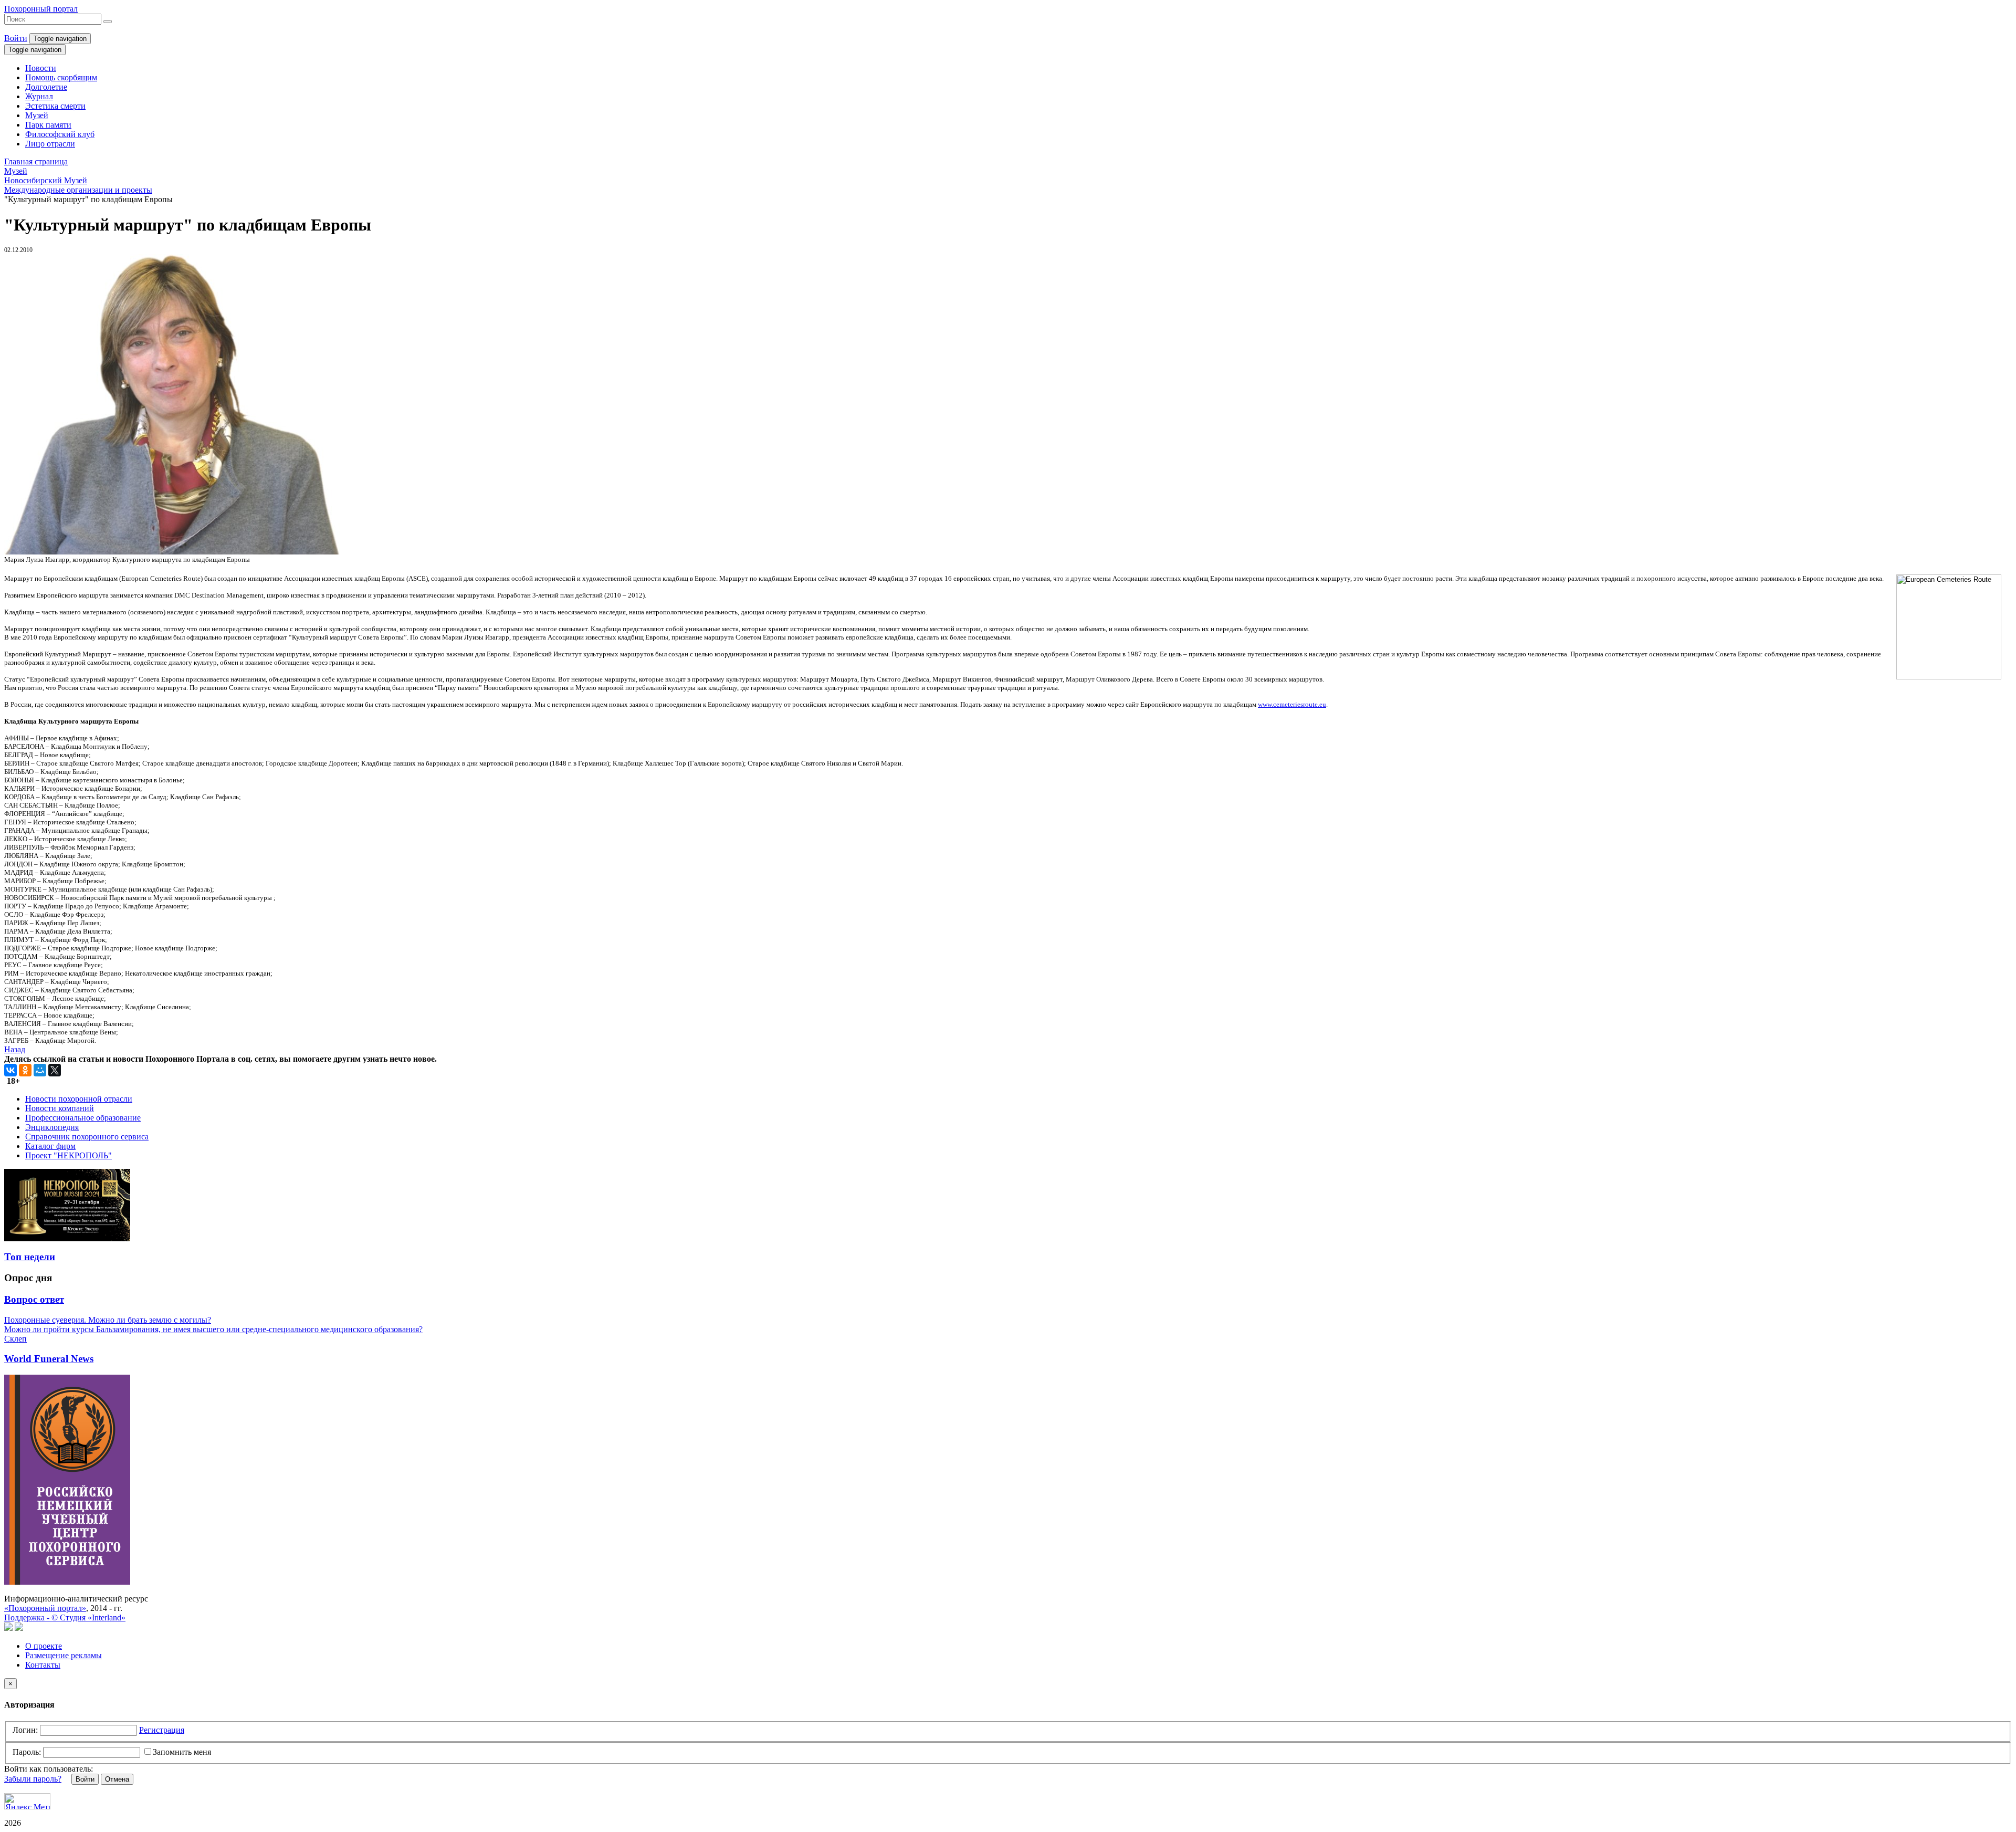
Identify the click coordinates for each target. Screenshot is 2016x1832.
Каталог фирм (50, 1146)
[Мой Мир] (40, 1070)
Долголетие (46, 87)
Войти (16, 38)
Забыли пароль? (33, 1779)
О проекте (44, 1646)
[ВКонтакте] (10, 1070)
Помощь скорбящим (61, 77)
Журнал (39, 96)
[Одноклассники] (25, 1070)
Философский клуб (60, 134)
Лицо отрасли (50, 144)
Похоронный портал (41, 9)
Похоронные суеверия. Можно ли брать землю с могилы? (108, 1320)
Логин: (25, 1730)
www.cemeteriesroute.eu (1292, 704)
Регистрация (162, 1730)
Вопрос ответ (34, 1299)
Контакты (43, 1665)
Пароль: (27, 1752)
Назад (15, 1049)
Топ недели (30, 1257)
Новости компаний (60, 1108)
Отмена (117, 1779)
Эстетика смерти (55, 106)
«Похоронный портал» (45, 1608)
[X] (55, 1070)
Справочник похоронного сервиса (87, 1137)
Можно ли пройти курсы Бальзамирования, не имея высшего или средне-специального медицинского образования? (213, 1329)
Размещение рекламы (64, 1655)
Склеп (15, 1339)
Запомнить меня (182, 1752)
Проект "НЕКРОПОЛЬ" (69, 1155)
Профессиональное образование (83, 1118)
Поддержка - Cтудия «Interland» (65, 1618)
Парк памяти (48, 125)
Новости (41, 68)
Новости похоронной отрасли (79, 1099)
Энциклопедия (52, 1127)
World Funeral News (49, 1359)
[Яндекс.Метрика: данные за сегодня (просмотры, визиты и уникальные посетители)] (27, 1801)
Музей (37, 115)
